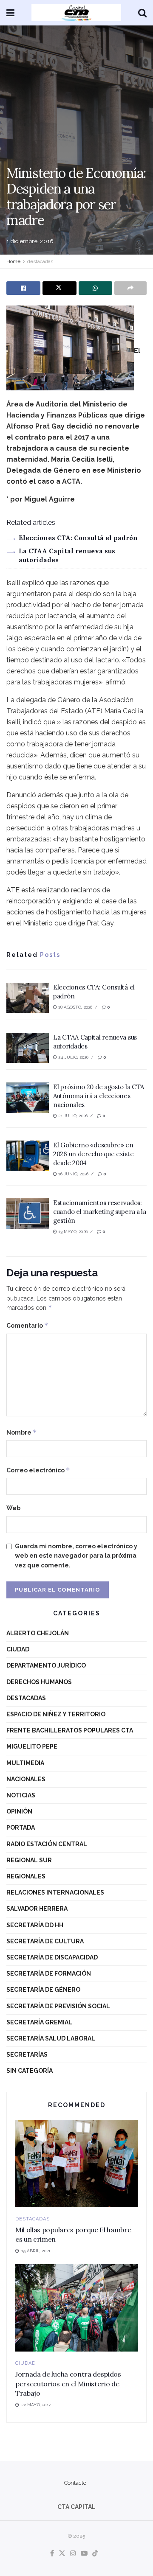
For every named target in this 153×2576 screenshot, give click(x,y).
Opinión (19, 1811)
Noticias (21, 1795)
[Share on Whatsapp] (96, 288)
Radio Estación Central (47, 1844)
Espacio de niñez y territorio (56, 1714)
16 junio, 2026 (73, 1174)
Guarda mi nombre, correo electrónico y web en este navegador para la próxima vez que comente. (76, 1556)
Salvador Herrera (37, 1909)
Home (13, 261)
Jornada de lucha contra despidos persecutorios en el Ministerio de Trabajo (68, 2384)
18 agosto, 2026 (75, 1007)
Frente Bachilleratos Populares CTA (70, 1730)
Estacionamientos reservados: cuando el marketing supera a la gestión (100, 1212)
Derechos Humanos (39, 1682)
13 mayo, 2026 (72, 1232)
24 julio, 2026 (73, 1057)
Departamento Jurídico (46, 1665)
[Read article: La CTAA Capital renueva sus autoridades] (28, 1048)
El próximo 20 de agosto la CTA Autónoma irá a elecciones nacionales (99, 1096)
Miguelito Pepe (32, 1746)
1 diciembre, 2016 (30, 241)
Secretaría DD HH (35, 1925)
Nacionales (26, 1779)
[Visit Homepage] (76, 13)
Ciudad (18, 1649)
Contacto (75, 2483)
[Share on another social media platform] (130, 288)
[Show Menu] (10, 13)
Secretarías (27, 2055)
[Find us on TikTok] (95, 2554)
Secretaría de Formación (49, 1973)
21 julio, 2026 (72, 1116)
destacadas (40, 261)
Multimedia (25, 1763)
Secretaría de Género (43, 1990)
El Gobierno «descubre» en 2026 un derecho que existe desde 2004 (93, 1154)
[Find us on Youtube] (84, 2554)
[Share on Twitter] (59, 288)
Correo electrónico (38, 1470)
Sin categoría (30, 2071)
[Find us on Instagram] (73, 2554)
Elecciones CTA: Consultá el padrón (78, 538)
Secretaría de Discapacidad (52, 1957)
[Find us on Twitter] (62, 2554)
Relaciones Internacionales (55, 1892)
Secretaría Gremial (39, 2022)
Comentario (27, 1325)
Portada (21, 1828)
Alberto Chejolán (38, 1633)
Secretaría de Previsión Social (58, 2006)
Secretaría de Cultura (45, 1941)
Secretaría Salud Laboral (51, 2038)
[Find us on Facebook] (52, 2554)
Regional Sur (29, 1860)
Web (13, 1508)
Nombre (22, 1432)
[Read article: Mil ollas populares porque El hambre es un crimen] (76, 2164)
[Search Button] (142, 13)
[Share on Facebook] (23, 288)
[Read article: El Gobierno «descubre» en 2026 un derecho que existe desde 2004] (28, 1156)
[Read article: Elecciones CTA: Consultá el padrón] (28, 998)
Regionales (26, 1876)
